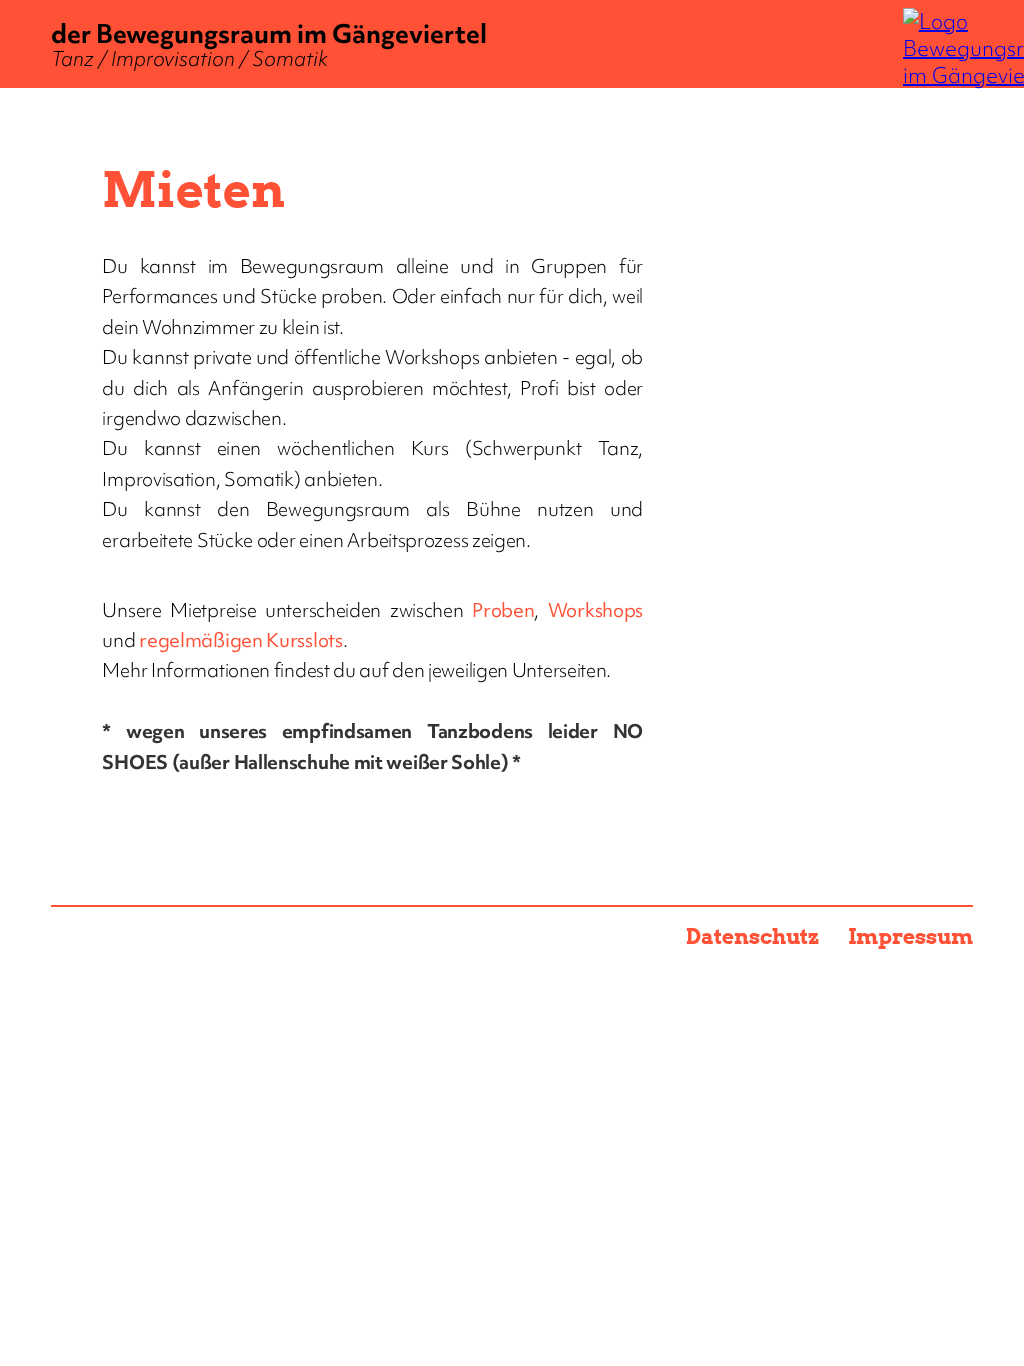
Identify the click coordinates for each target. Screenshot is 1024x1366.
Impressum (910, 936)
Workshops (595, 610)
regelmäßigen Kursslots (240, 640)
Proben (503, 610)
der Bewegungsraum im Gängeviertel (269, 44)
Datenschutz (753, 936)
